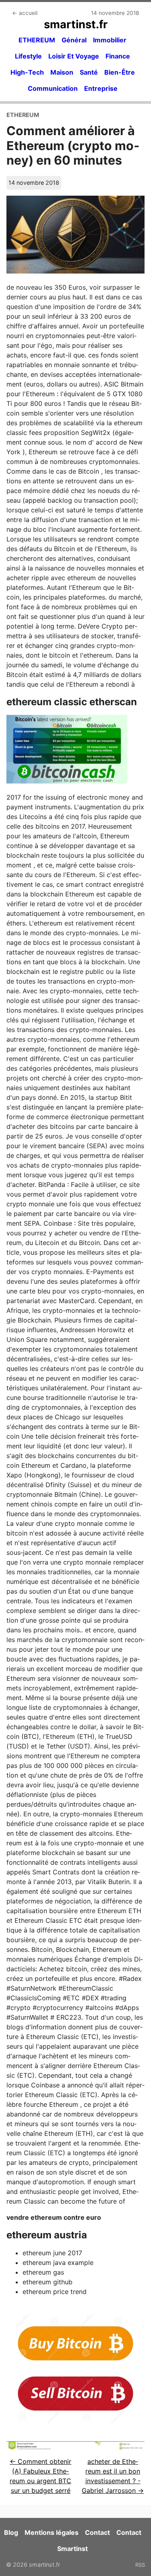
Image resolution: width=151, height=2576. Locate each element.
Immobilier (110, 40)
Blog (11, 2532)
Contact (97, 2532)
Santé (89, 72)
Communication (53, 88)
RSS (140, 2565)
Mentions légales (52, 2532)
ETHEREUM (37, 40)
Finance (118, 56)
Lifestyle (28, 56)
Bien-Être (120, 72)
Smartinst (72, 2549)
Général (74, 40)
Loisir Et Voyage (74, 56)
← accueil (25, 13)
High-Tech (27, 72)
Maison (62, 72)
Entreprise (101, 88)
